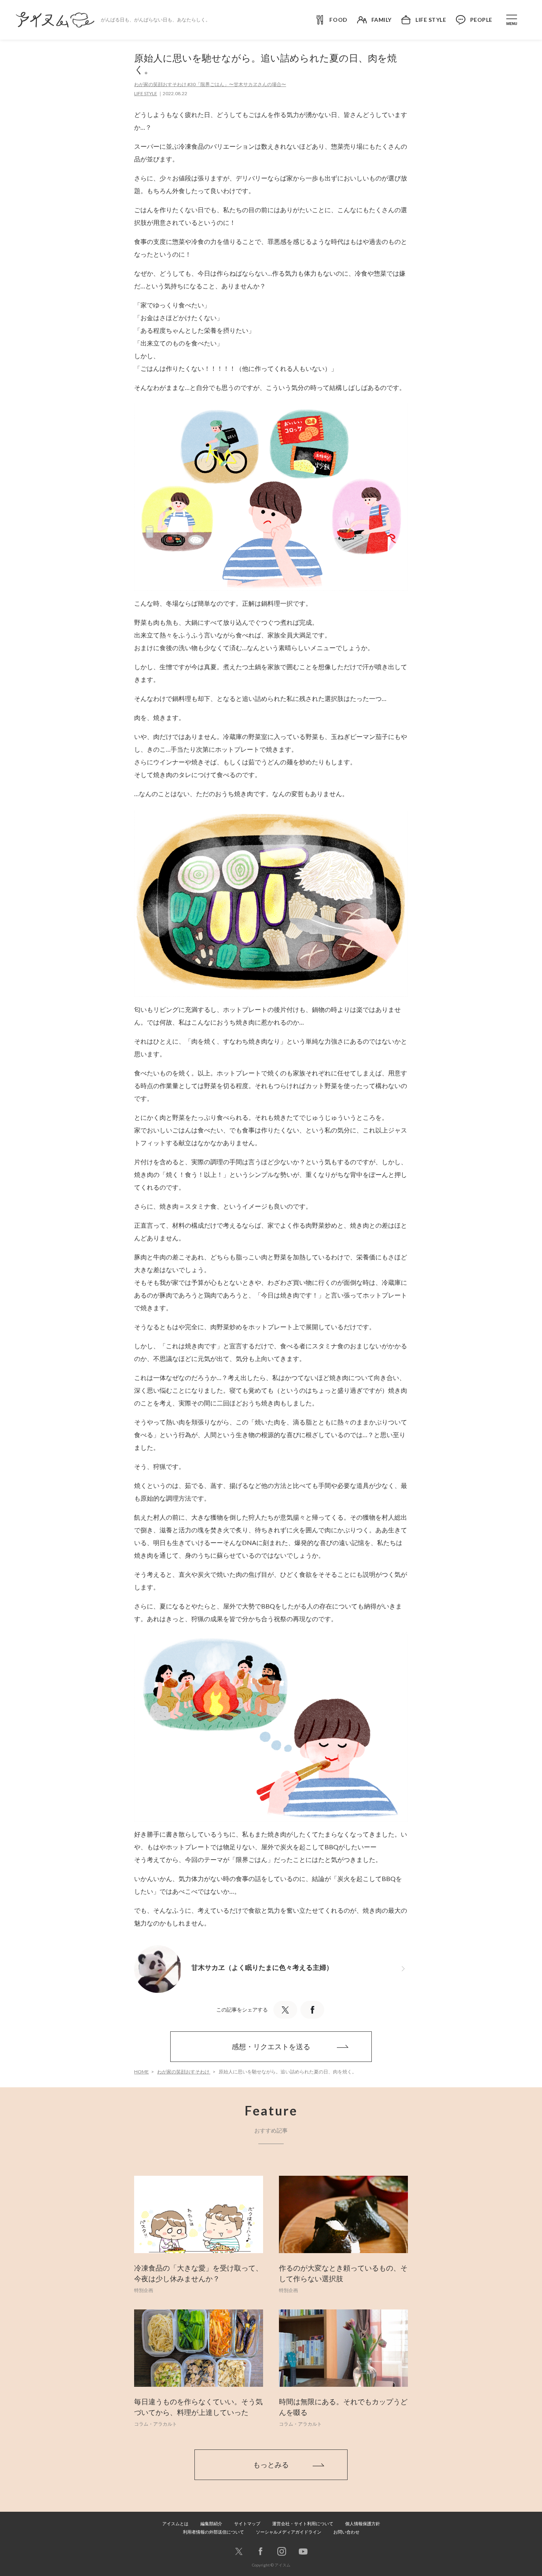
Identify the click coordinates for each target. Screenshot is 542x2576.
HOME (141, 2072)
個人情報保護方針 (363, 2523)
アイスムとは (175, 2523)
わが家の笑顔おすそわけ (184, 2072)
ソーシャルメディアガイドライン (289, 2532)
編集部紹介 (211, 2523)
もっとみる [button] (271, 2465)
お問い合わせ (346, 2532)
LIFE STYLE (146, 93)
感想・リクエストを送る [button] (271, 2046)
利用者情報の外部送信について (213, 2532)
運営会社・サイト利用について (303, 2523)
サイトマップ (247, 2523)
